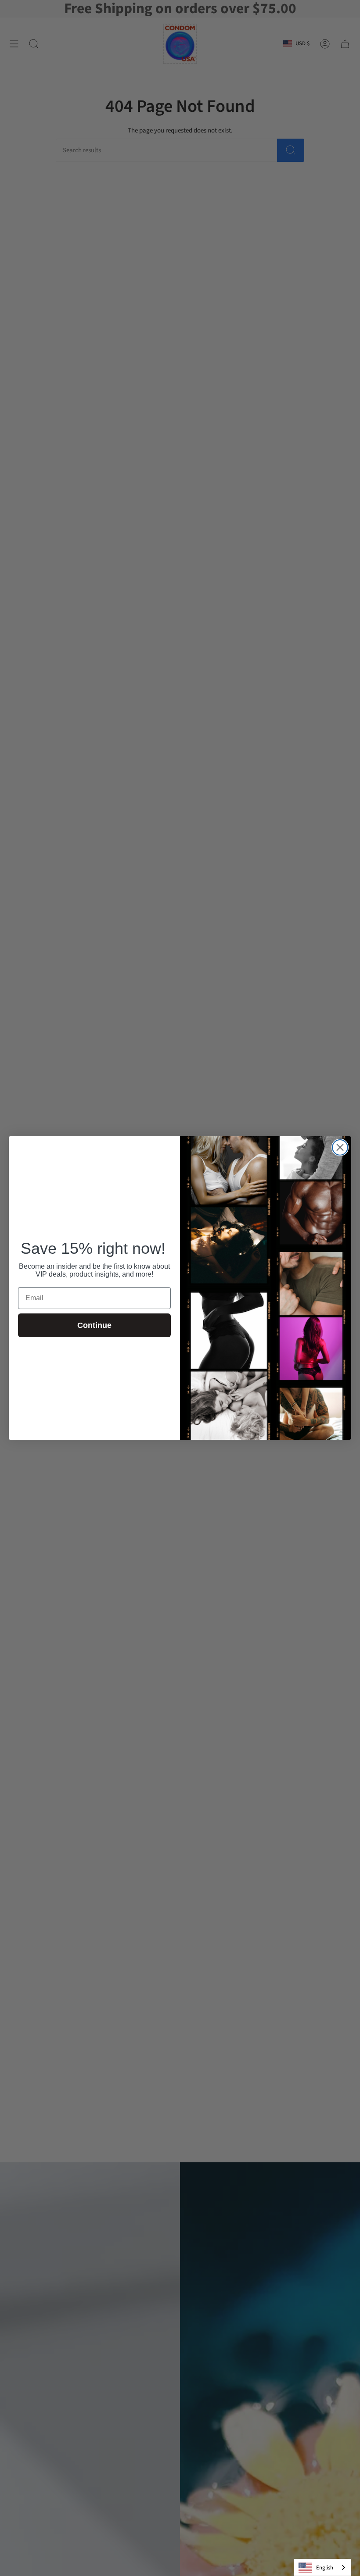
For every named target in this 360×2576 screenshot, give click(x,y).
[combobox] (322, 2567)
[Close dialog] (340, 1147)
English (325, 2568)
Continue (94, 1325)
